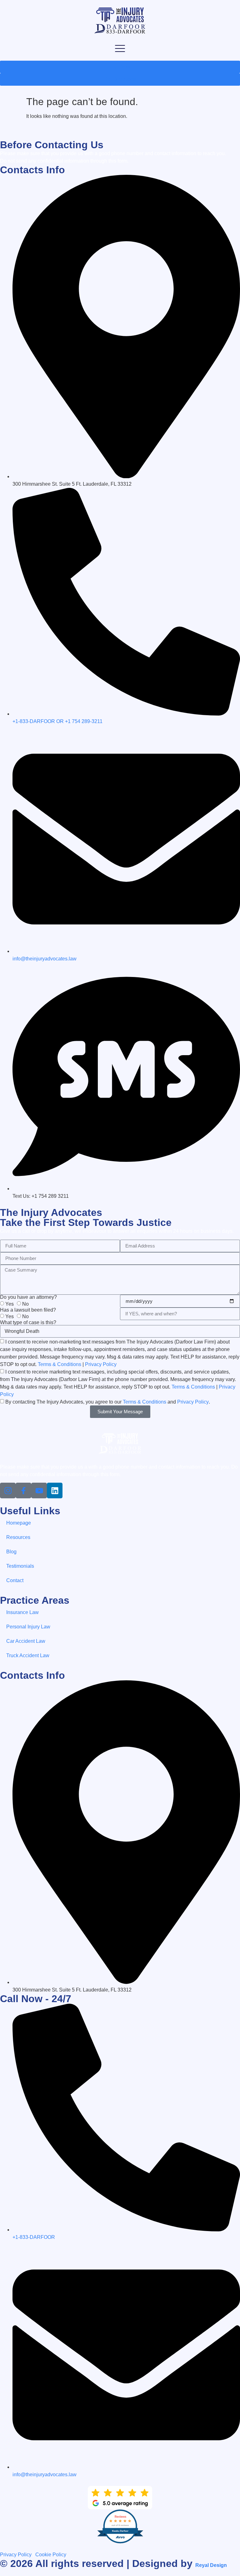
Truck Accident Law (28, 1655)
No (25, 1304)
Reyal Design (211, 2565)
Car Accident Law (26, 1641)
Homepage (19, 1523)
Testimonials (20, 1566)
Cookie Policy (51, 2555)
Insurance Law (22, 1612)
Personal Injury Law (28, 1627)
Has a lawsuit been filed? (28, 1310)
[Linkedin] (55, 1490)
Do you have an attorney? (28, 1297)
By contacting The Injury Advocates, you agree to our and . (108, 1402)
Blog (11, 1552)
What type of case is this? (28, 1323)
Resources (18, 1537)
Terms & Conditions (60, 1364)
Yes (10, 1304)
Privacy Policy (101, 1364)
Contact (15, 1580)
